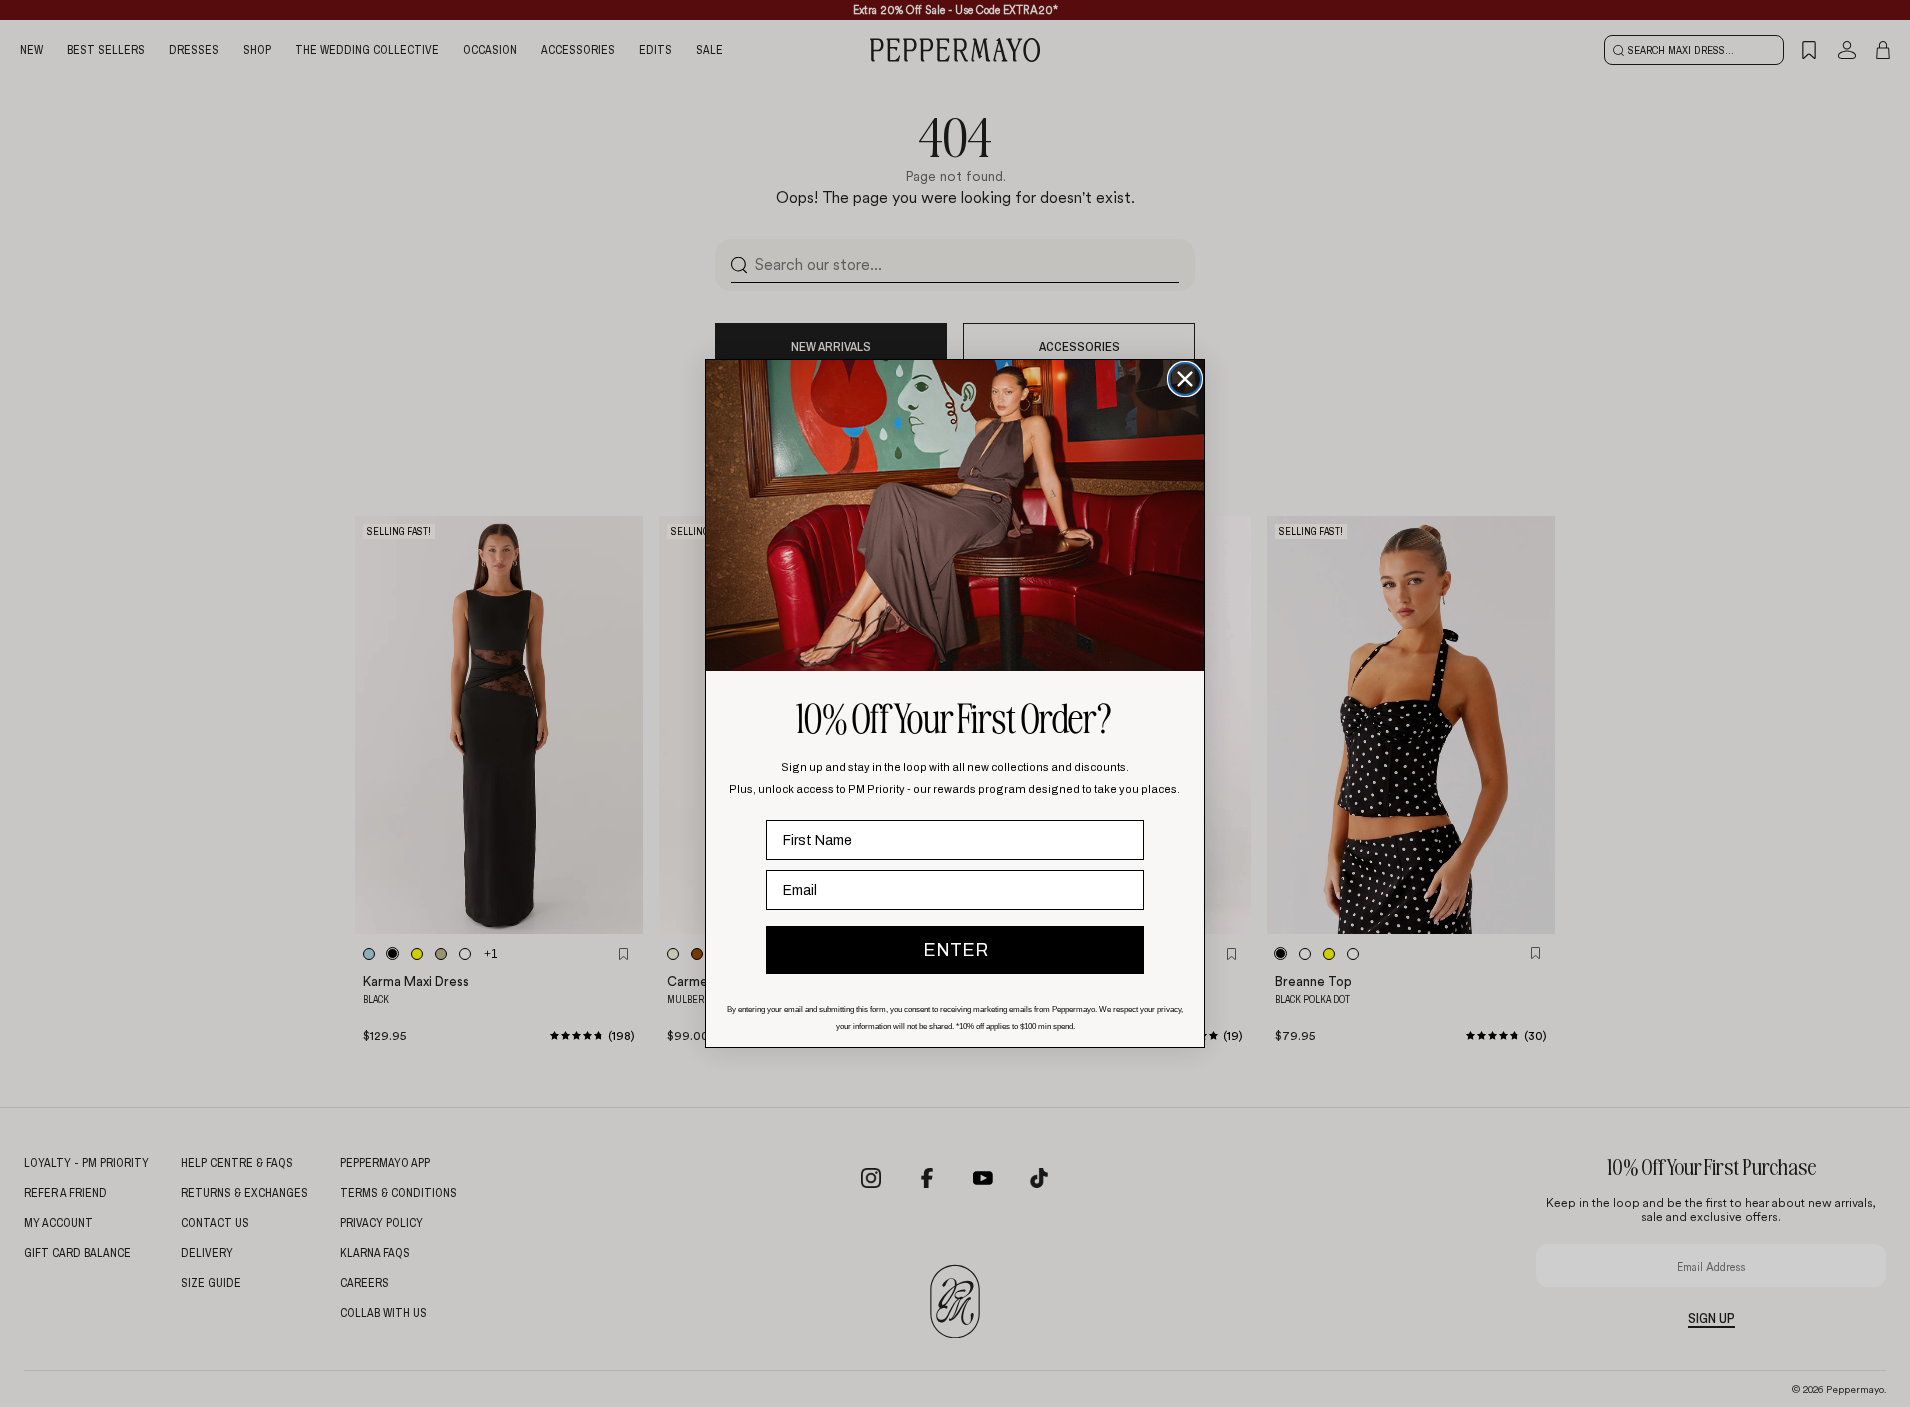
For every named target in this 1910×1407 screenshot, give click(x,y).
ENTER (955, 950)
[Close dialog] (1185, 379)
